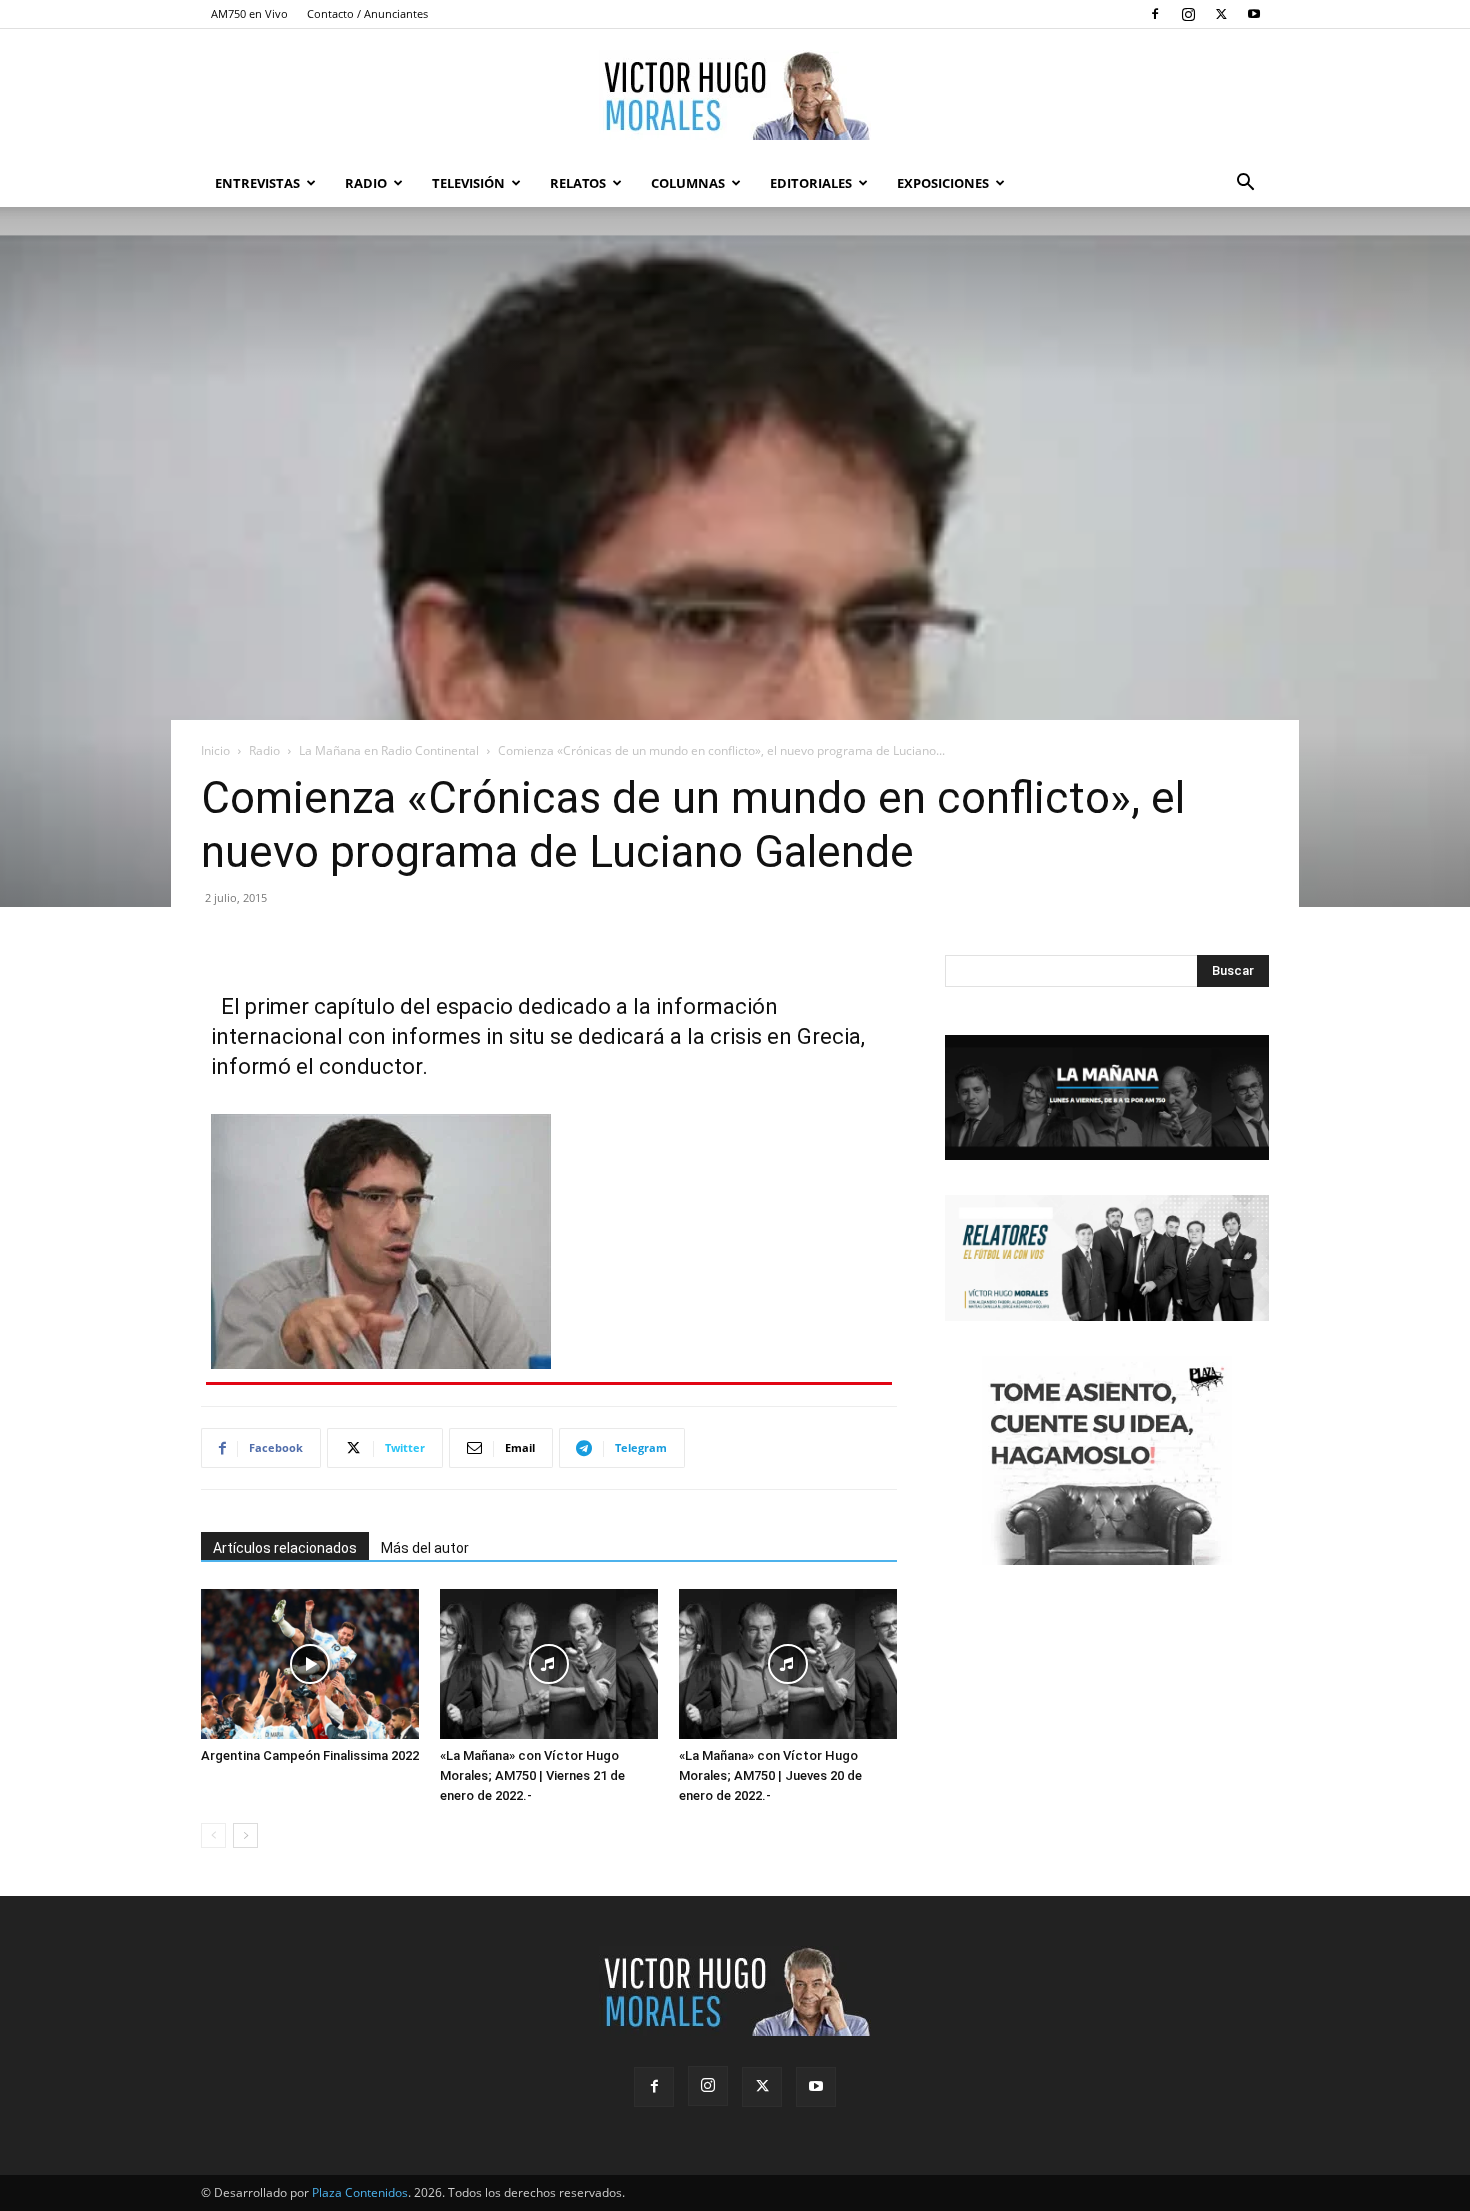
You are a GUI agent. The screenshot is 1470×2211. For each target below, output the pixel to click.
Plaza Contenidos (360, 2192)
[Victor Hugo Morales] (735, 95)
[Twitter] (1221, 14)
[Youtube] (1254, 14)
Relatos (578, 183)
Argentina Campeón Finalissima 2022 (310, 1755)
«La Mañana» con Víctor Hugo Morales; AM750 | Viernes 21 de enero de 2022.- (532, 1775)
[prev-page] (213, 1835)
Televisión (468, 183)
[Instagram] (1188, 14)
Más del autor (425, 1548)
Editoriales (811, 183)
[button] (1245, 184)
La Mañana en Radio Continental (389, 750)
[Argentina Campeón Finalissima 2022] (310, 1664)
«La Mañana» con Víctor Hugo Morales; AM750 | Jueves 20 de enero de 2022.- (770, 1775)
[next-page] (245, 1835)
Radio (366, 183)
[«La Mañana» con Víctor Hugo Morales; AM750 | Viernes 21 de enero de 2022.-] (549, 1664)
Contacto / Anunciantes (367, 13)
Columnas (688, 183)
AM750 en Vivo (249, 13)
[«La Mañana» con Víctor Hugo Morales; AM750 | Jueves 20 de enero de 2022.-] (788, 1664)
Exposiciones (943, 183)
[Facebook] (1155, 14)
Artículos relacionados (285, 1548)
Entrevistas (257, 183)
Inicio (215, 750)
